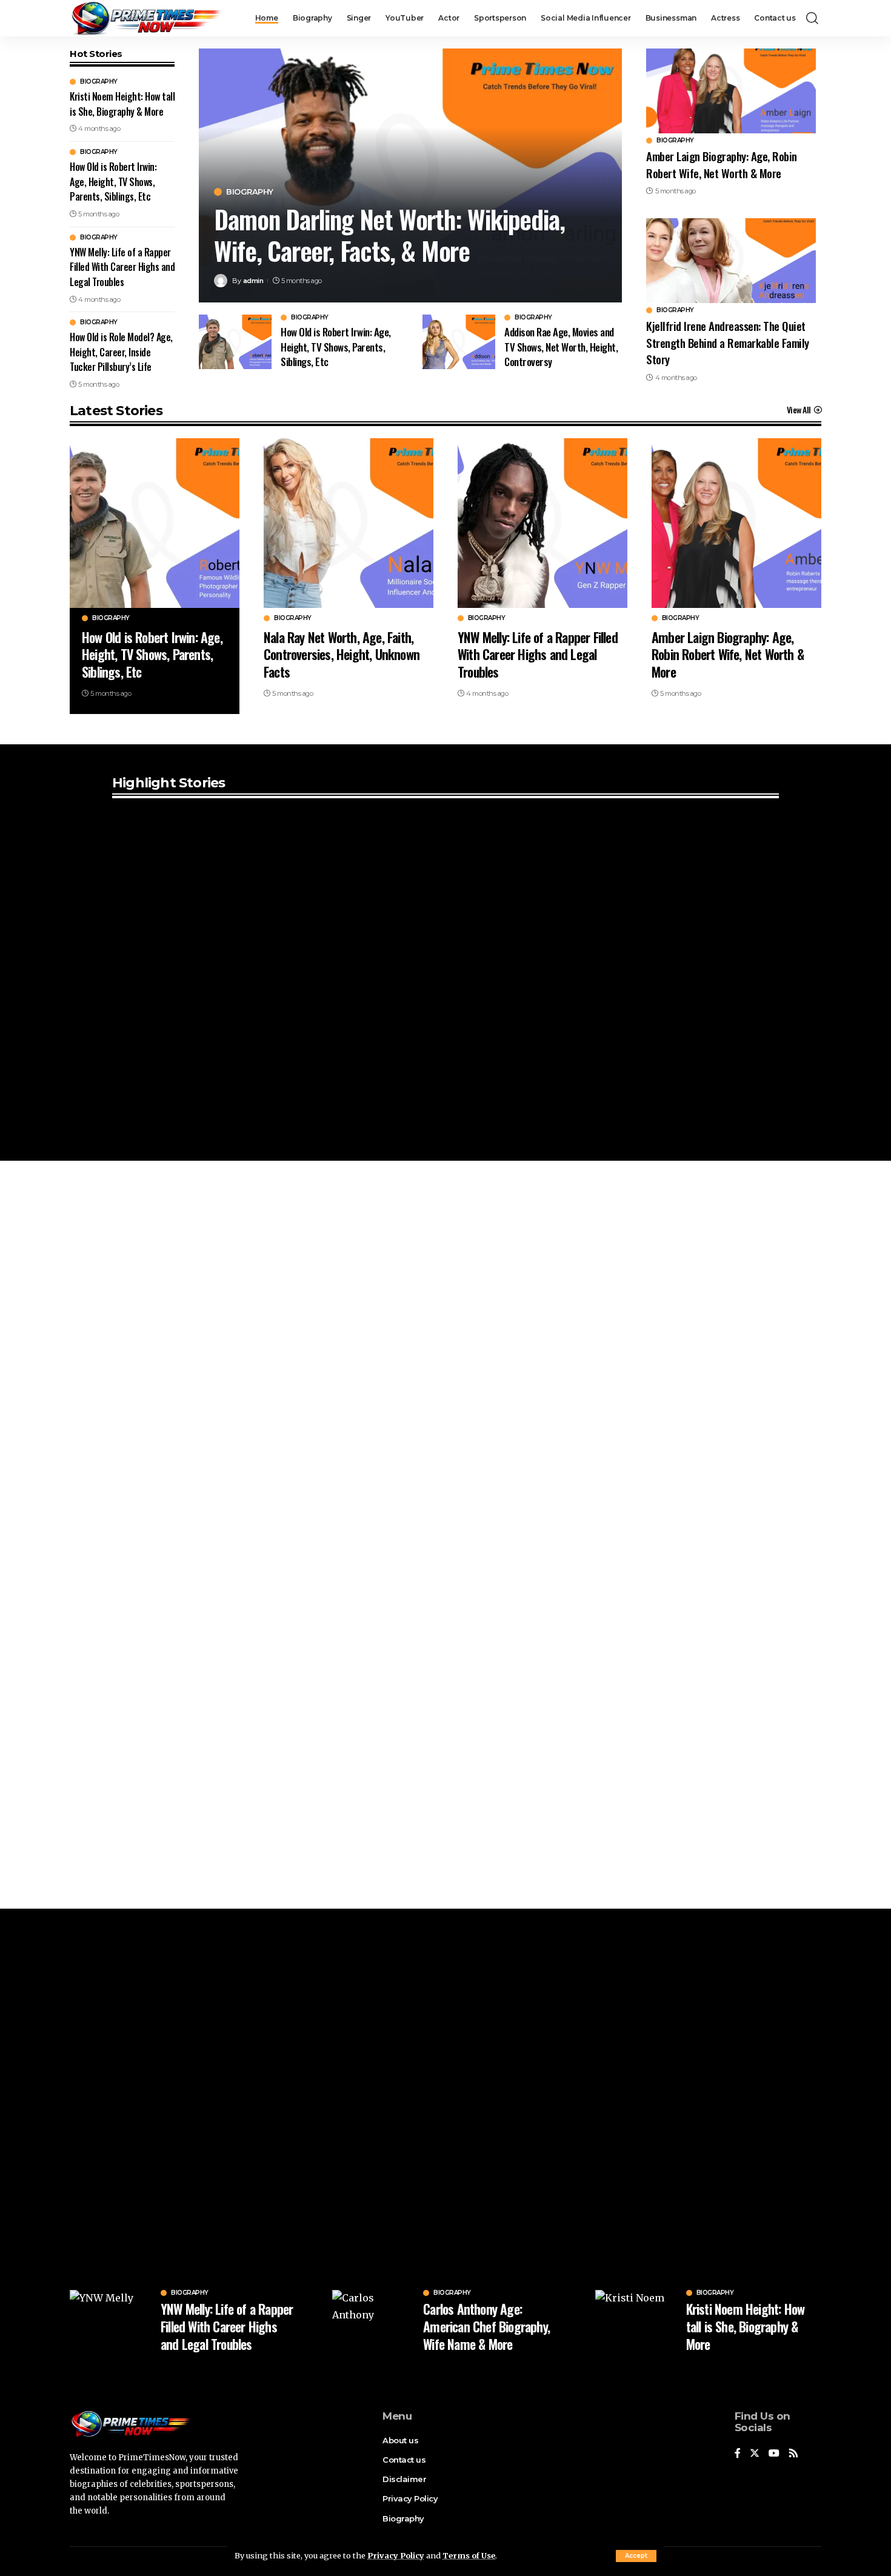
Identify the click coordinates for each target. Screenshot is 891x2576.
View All (799, 410)
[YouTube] (774, 2454)
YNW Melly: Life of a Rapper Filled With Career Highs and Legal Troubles (122, 267)
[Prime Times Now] (146, 18)
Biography (99, 82)
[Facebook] (738, 2454)
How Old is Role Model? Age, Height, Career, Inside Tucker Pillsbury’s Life (121, 352)
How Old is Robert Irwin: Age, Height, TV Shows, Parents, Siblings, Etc (113, 182)
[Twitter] (755, 2454)
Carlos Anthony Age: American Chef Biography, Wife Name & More (486, 2326)
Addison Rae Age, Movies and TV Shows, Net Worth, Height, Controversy (561, 347)
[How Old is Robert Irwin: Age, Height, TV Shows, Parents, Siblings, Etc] (235, 342)
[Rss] (793, 2454)
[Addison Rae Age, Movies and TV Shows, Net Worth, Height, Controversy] (459, 342)
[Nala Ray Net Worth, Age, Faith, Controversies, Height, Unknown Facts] (349, 523)
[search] (812, 18)
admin (253, 281)
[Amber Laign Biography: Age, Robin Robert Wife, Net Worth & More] (731, 91)
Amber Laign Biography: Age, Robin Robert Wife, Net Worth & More (722, 164)
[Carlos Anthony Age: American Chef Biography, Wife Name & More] (373, 2321)
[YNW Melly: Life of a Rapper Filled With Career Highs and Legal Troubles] (542, 523)
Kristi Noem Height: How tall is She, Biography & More (122, 104)
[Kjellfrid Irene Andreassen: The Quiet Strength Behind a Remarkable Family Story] (731, 261)
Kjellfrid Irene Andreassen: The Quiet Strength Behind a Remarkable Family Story (728, 342)
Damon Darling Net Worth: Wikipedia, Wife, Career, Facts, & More (389, 235)
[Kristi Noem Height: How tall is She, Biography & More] (636, 2321)
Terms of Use (469, 2555)
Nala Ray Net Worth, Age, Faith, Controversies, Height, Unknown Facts (342, 654)
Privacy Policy (396, 2555)
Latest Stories (116, 411)
